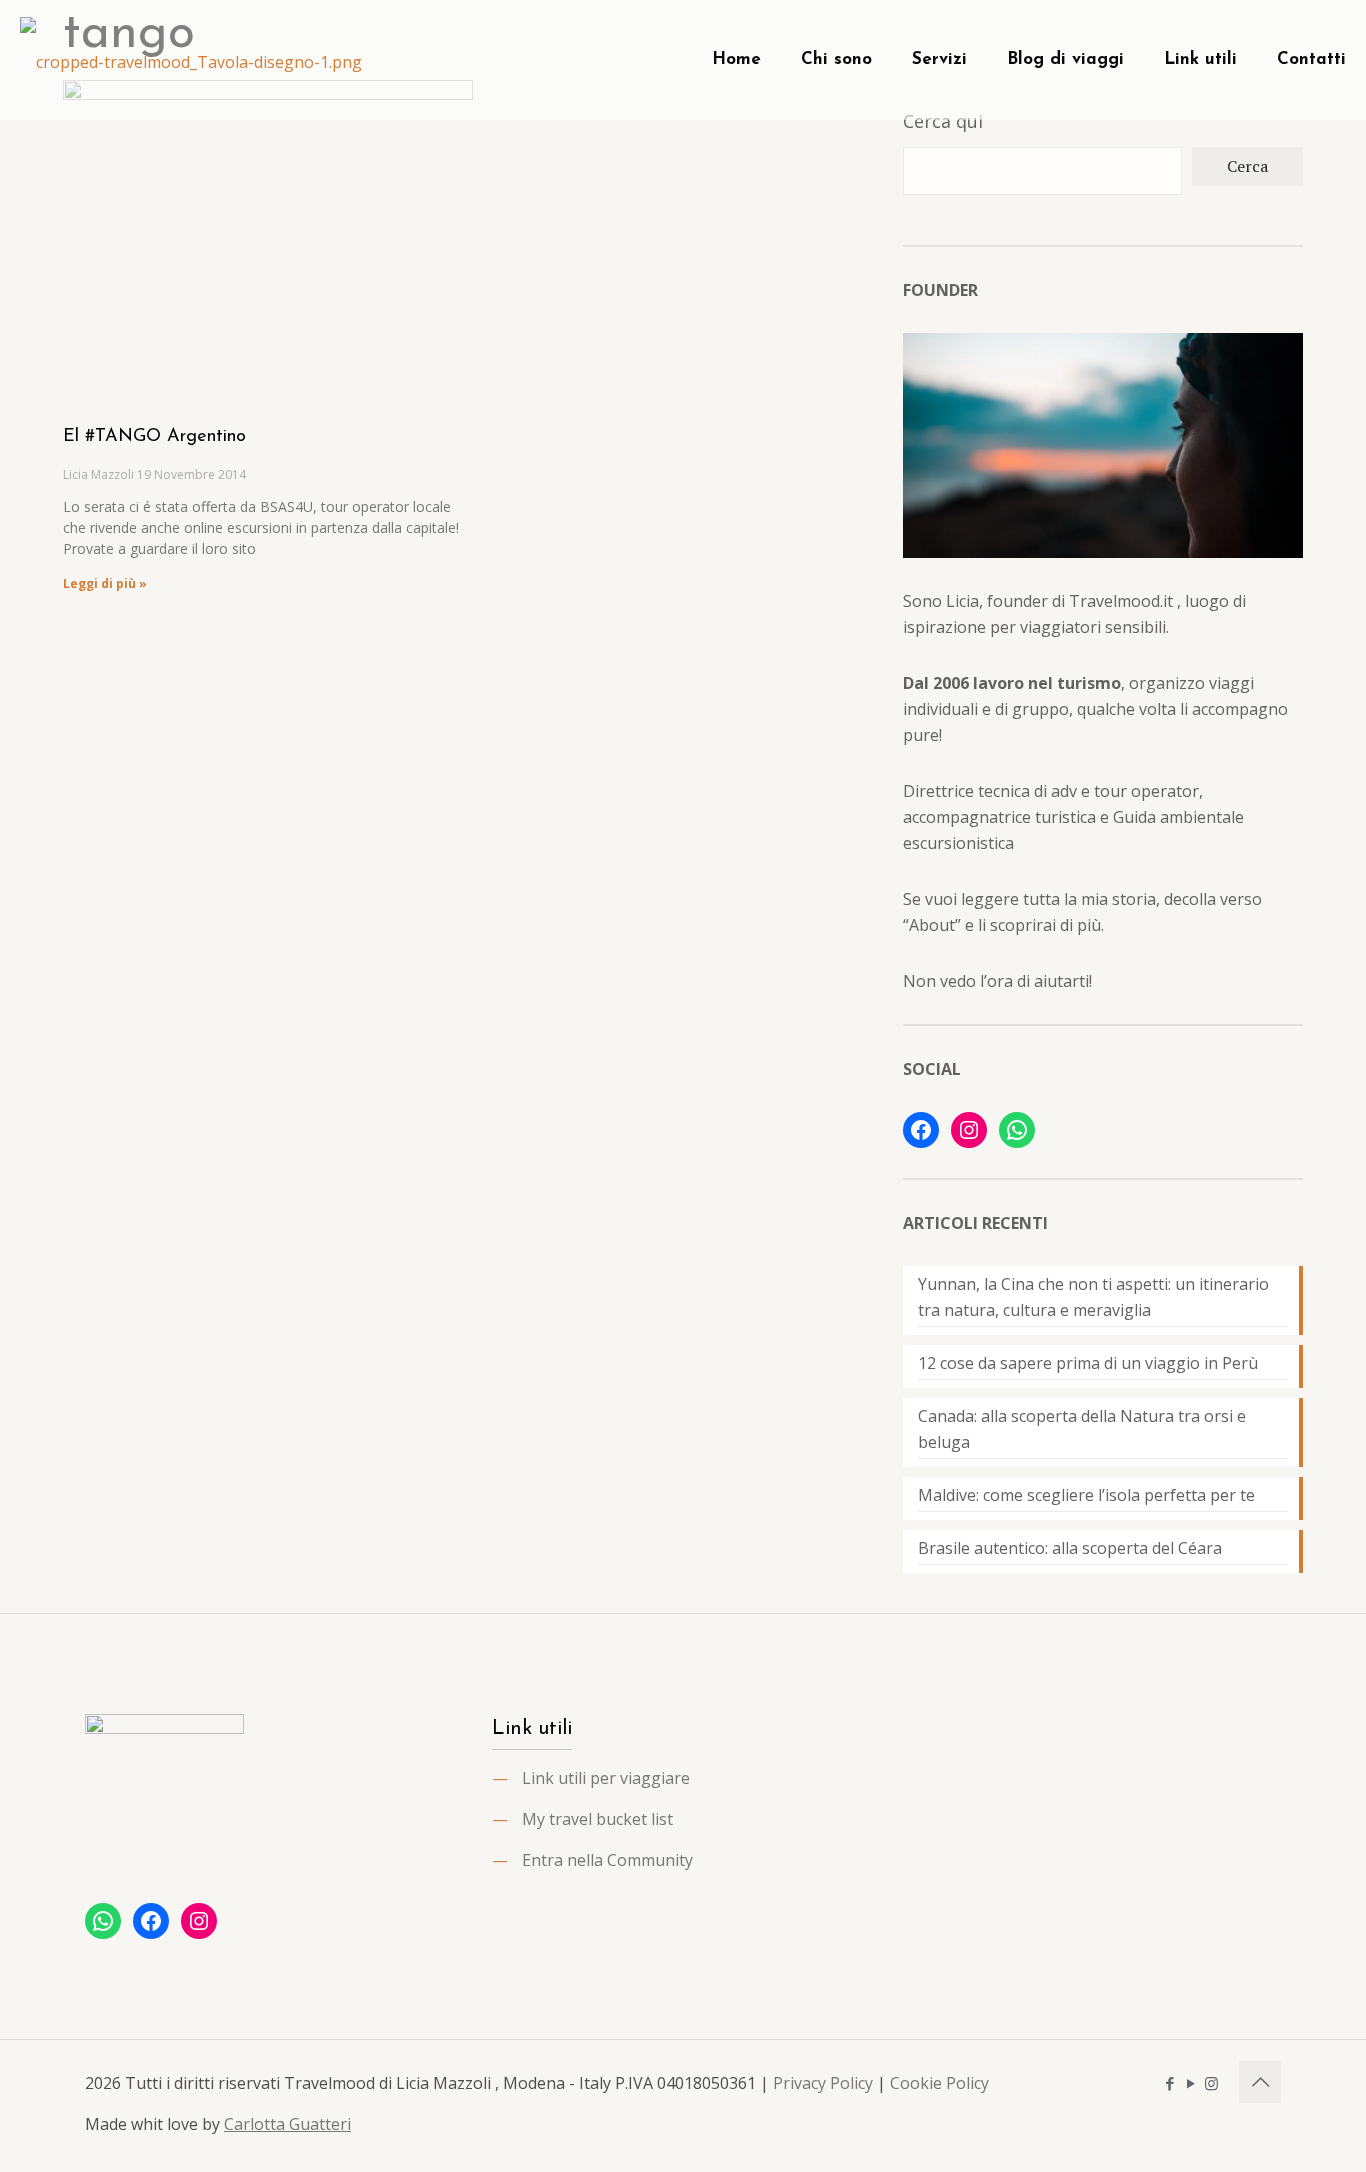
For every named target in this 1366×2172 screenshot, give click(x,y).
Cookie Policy (939, 2083)
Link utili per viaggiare (606, 1778)
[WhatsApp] (1017, 1130)
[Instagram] (969, 1130)
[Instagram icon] (1211, 2083)
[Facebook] (921, 1130)
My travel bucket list (597, 1819)
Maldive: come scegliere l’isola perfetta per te (1086, 1495)
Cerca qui (943, 121)
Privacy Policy (823, 2083)
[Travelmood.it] (191, 60)
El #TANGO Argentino (154, 437)
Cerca (1247, 166)
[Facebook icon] (1169, 2083)
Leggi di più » (105, 583)
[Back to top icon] (1260, 2082)
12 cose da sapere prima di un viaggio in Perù (1088, 1363)
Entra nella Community (607, 1860)
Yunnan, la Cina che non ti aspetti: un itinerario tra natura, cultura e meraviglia (1093, 1297)
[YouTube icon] (1190, 2083)
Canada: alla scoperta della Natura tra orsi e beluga (1082, 1429)
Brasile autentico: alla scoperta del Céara (1070, 1548)
